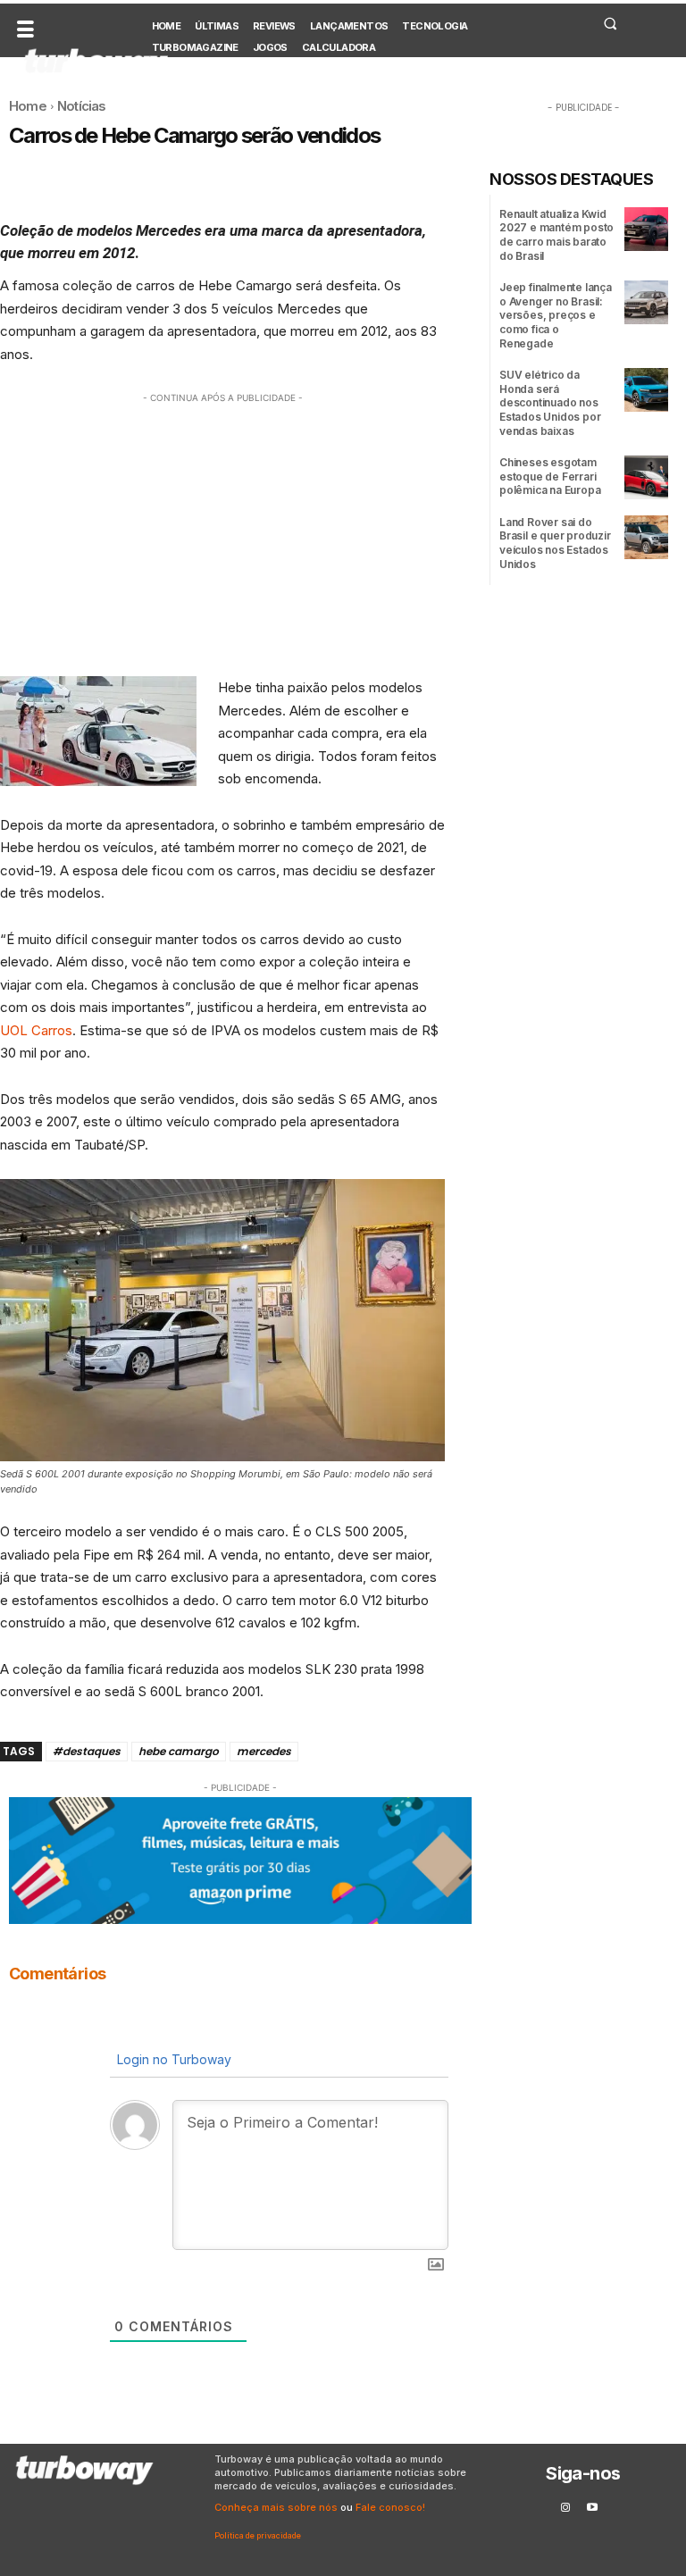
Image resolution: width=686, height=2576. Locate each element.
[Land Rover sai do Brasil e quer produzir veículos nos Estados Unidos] (646, 537)
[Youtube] (592, 2509)
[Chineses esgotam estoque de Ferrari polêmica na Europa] (646, 477)
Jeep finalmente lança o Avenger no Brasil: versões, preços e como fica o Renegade (556, 315)
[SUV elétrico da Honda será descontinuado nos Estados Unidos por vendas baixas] (646, 390)
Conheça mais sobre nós (276, 2507)
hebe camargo (179, 1751)
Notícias (82, 106)
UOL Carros (36, 1030)
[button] (610, 23)
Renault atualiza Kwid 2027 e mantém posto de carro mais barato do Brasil (556, 235)
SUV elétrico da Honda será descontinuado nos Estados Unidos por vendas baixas (550, 402)
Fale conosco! (390, 2507)
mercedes (264, 1751)
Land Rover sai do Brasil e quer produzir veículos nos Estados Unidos (555, 543)
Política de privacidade (258, 2535)
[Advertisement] (222, 532)
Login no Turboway (172, 2059)
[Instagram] (565, 2509)
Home (28, 106)
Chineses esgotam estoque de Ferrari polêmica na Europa (550, 476)
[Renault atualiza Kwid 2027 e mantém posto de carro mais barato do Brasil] (646, 229)
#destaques (87, 1751)
